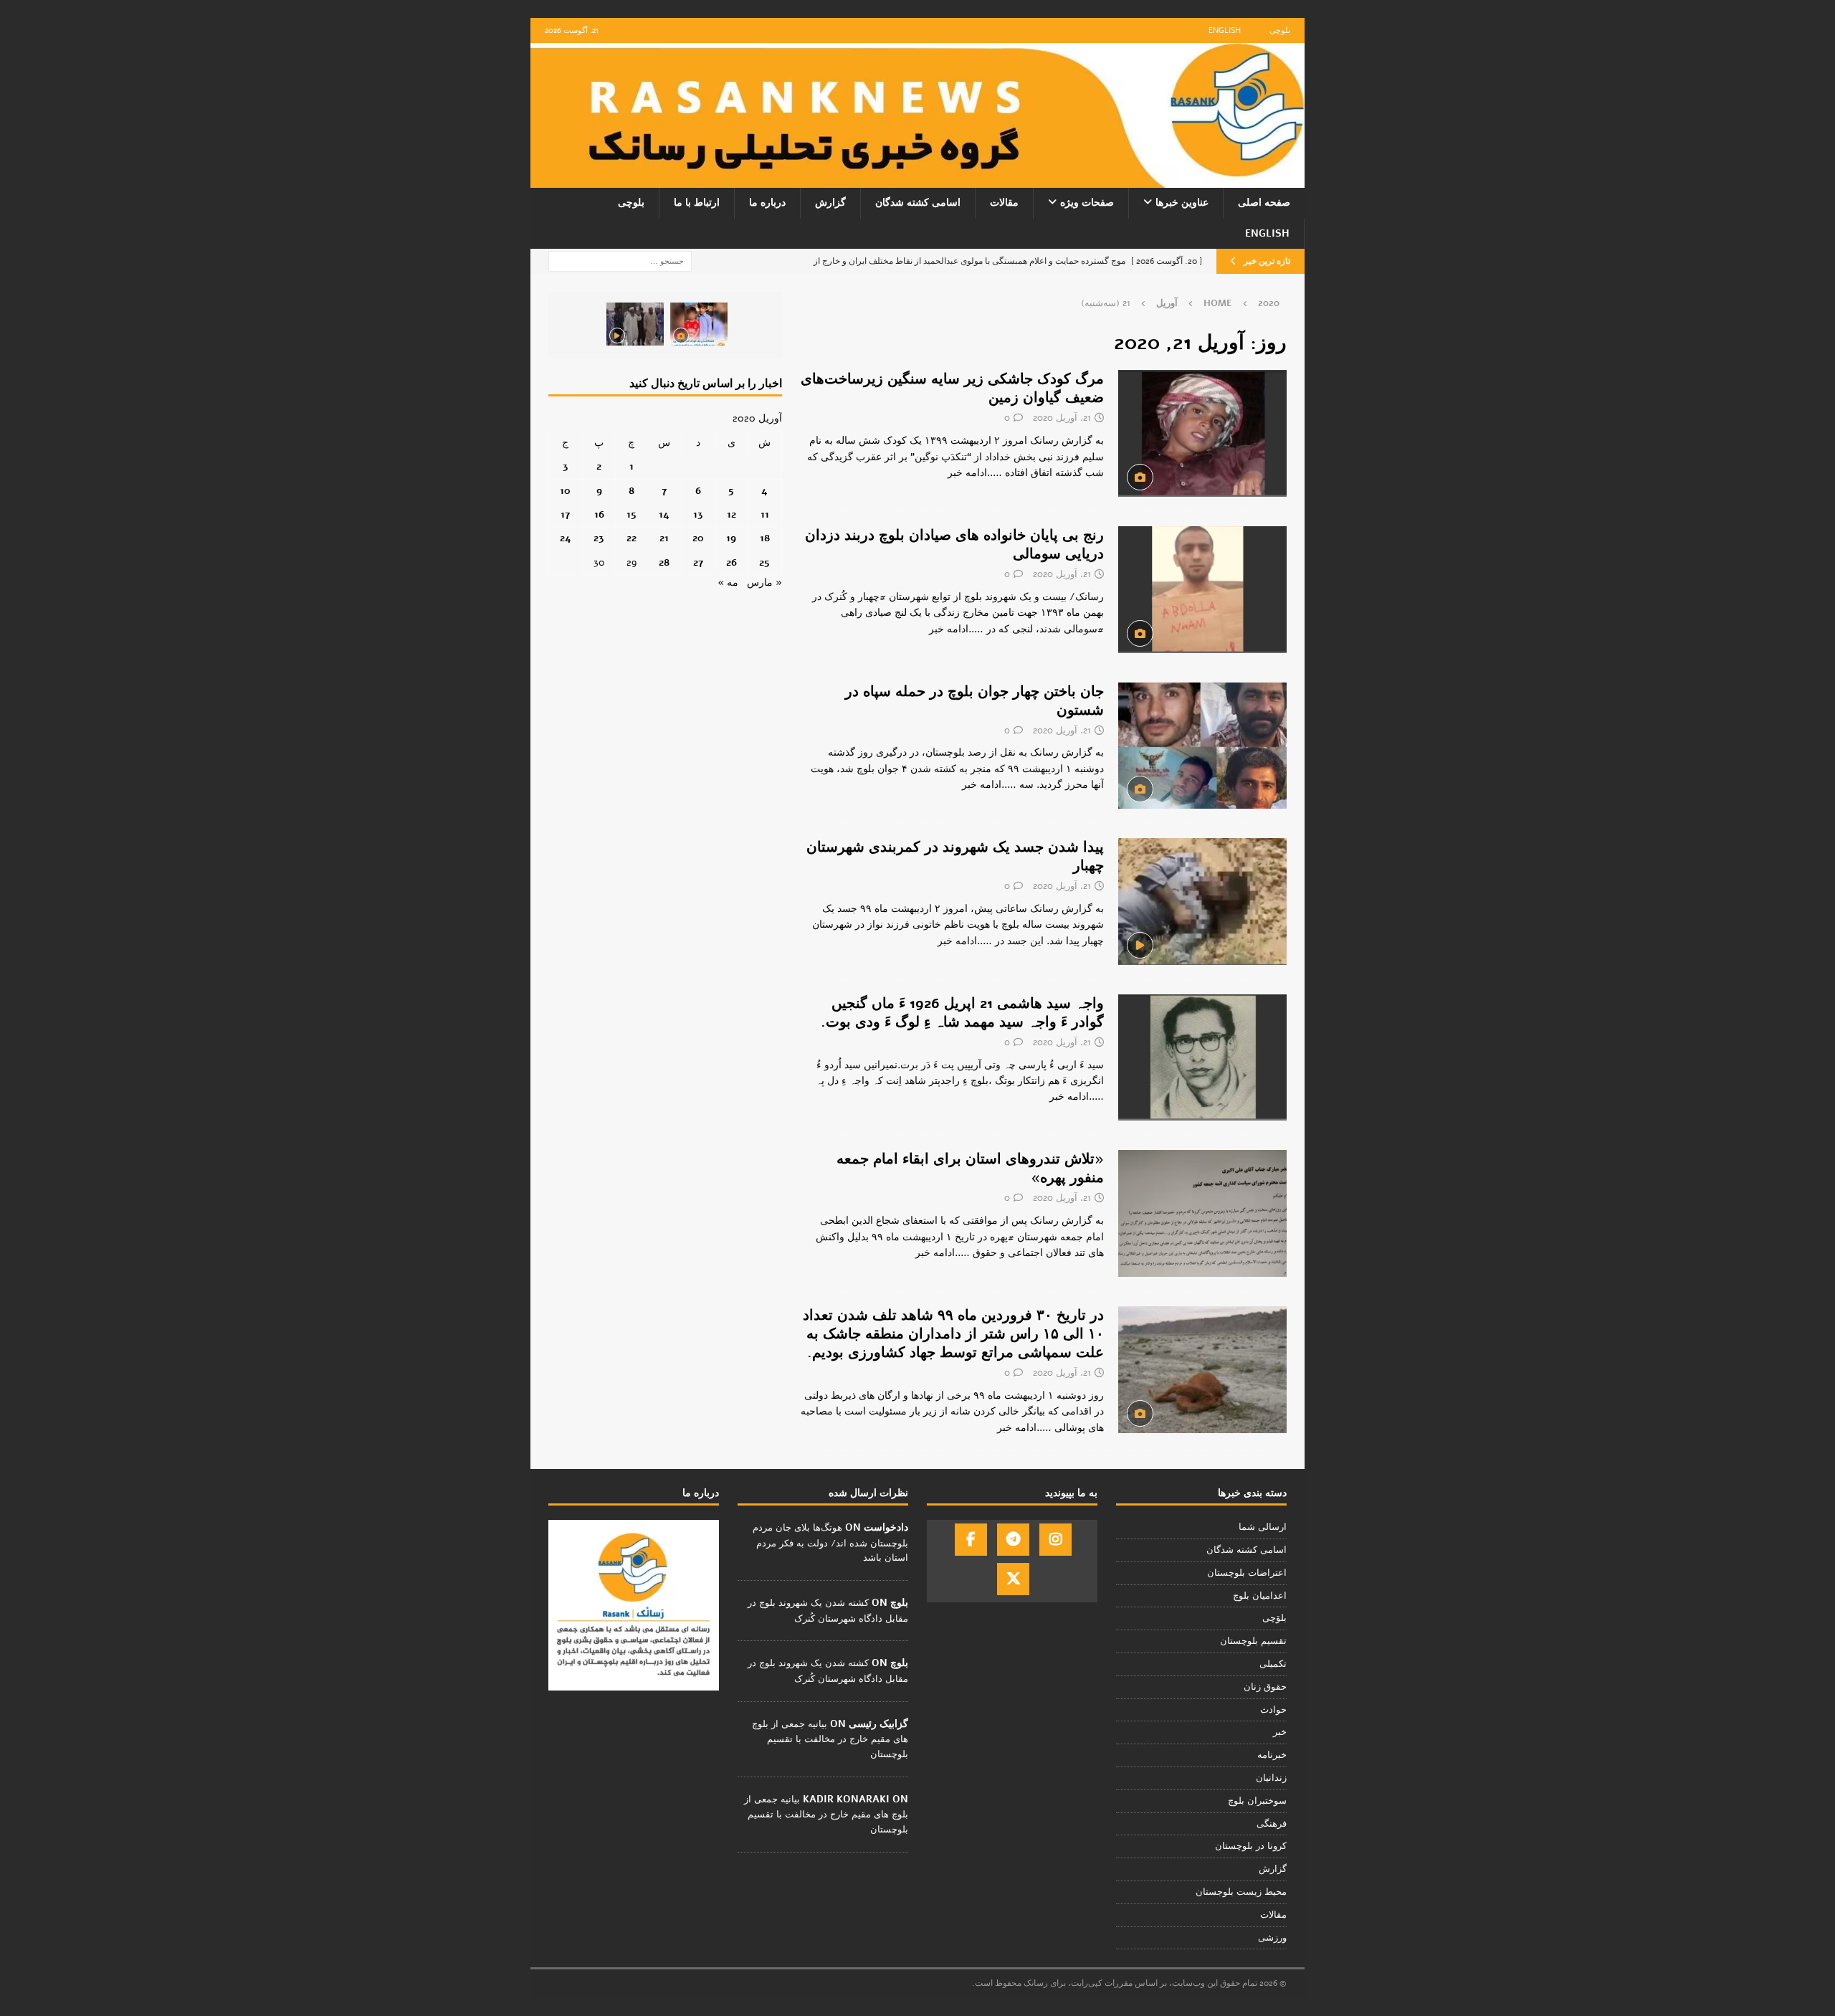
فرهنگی (1272, 1824)
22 (631, 538)
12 (731, 514)
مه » (728, 583)
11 (765, 514)
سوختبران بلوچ (1257, 1801)
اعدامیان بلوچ (1260, 1596)
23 (599, 538)
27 (698, 562)
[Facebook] (971, 1540)
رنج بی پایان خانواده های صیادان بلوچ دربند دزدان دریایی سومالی (954, 545)
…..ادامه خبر (975, 473)
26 (731, 562)
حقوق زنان (1265, 1687)
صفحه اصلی (1264, 203)
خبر (1280, 1732)
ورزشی (1272, 1938)
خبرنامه (1272, 1755)
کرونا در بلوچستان (1251, 1846)
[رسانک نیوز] (917, 180)
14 (664, 514)
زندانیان (1271, 1778)
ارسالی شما (1263, 1527)
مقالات (1004, 203)
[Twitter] (1013, 1579)
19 (731, 538)
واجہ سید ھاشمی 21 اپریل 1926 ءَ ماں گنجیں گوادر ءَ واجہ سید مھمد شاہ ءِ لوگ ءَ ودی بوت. (962, 1013)
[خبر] (1202, 433)
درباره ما (767, 203)
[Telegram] (1013, 1540)
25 (764, 562)
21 (664, 538)
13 (698, 514)
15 (631, 514)
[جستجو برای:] (620, 261)
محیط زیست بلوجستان (1241, 1892)
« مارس (764, 583)
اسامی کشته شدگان (918, 203)
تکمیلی (1273, 1664)
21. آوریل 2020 (1062, 418)
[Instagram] (1055, 1540)
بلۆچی (1274, 1618)
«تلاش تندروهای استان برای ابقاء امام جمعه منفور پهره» (970, 1168)
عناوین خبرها (1182, 203)
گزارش (830, 203)
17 (565, 514)
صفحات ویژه (1087, 203)
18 (765, 538)
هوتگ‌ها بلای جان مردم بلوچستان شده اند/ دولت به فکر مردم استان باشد (830, 1543)
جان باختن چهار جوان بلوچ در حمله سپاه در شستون (974, 701)
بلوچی (1280, 30)
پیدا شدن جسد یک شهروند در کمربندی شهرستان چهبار (955, 856)
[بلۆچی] (1202, 1058)
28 (664, 562)
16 (599, 514)
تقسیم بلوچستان (1253, 1641)
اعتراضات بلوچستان (1247, 1573)
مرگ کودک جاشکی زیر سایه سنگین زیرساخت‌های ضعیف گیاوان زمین (952, 388)
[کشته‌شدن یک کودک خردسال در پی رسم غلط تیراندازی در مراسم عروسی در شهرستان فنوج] (699, 324)
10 (565, 491)
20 (698, 538)
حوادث (1273, 1710)
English (1225, 30)
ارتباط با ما (697, 203)
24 (566, 538)
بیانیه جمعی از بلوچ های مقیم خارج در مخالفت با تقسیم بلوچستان (830, 1739)
